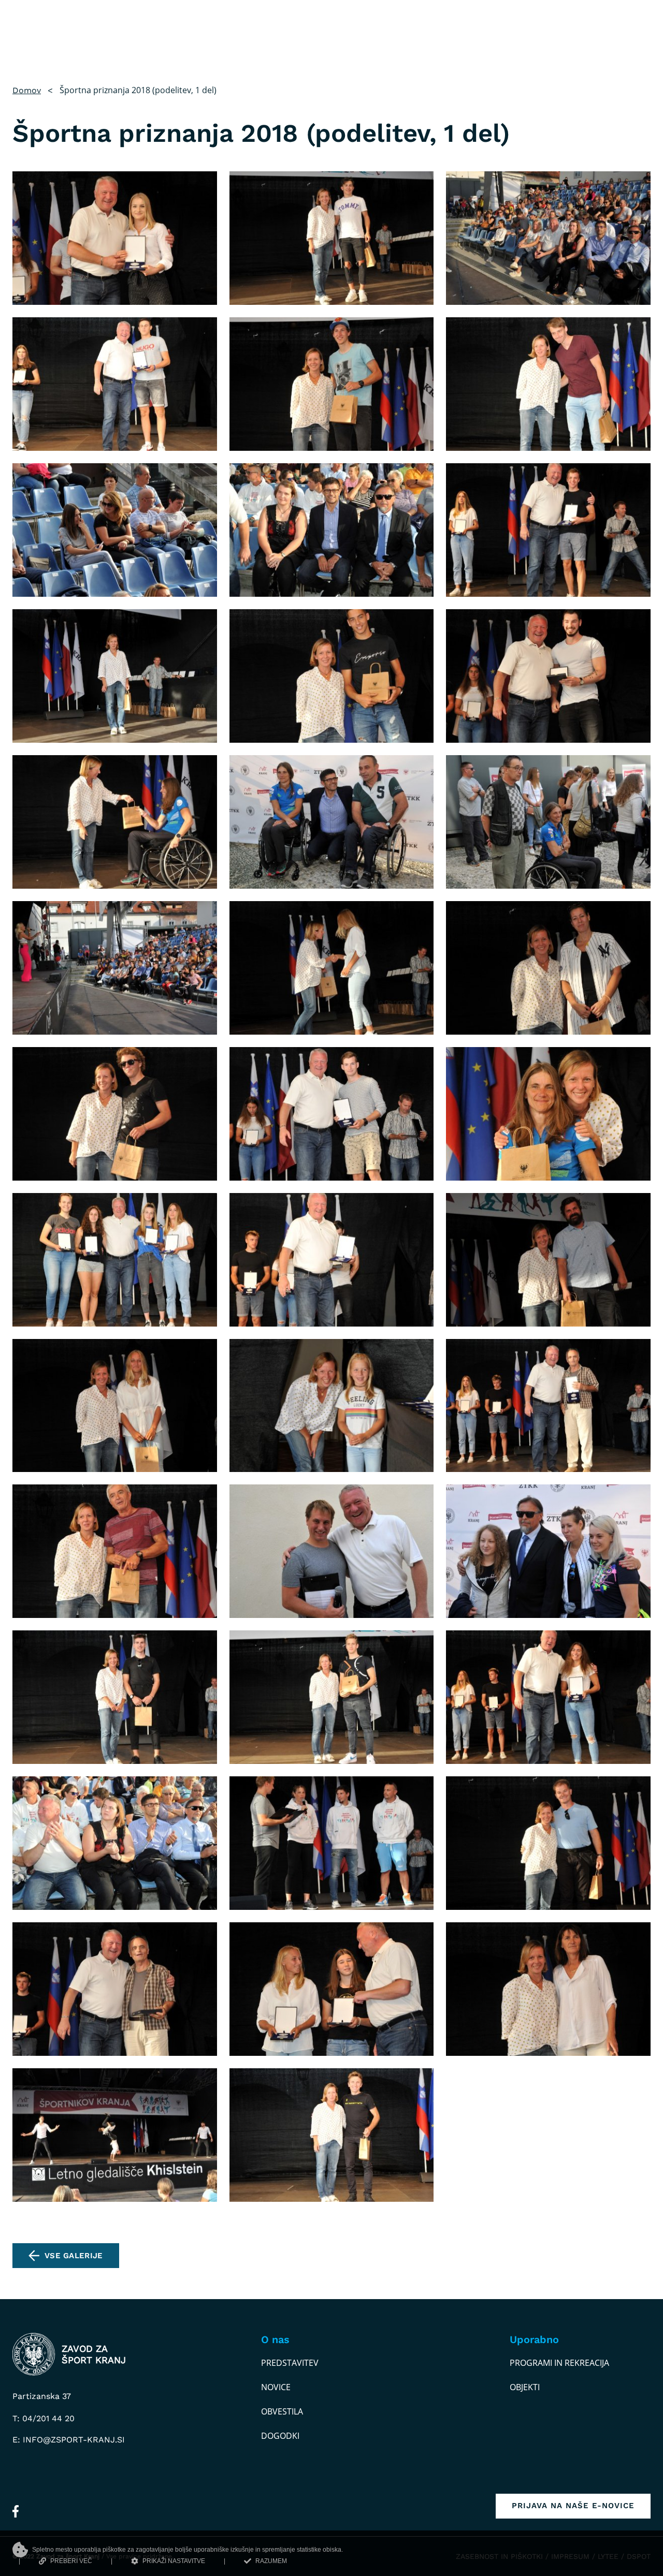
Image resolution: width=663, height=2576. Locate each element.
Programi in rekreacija (559, 2363)
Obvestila (282, 2411)
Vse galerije (74, 2256)
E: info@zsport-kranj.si (69, 2440)
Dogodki (280, 2436)
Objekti (525, 2387)
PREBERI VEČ (71, 2561)
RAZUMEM (271, 2561)
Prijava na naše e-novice (573, 2506)
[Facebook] (16, 2511)
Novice (276, 2387)
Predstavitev (290, 2363)
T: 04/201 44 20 (44, 2418)
